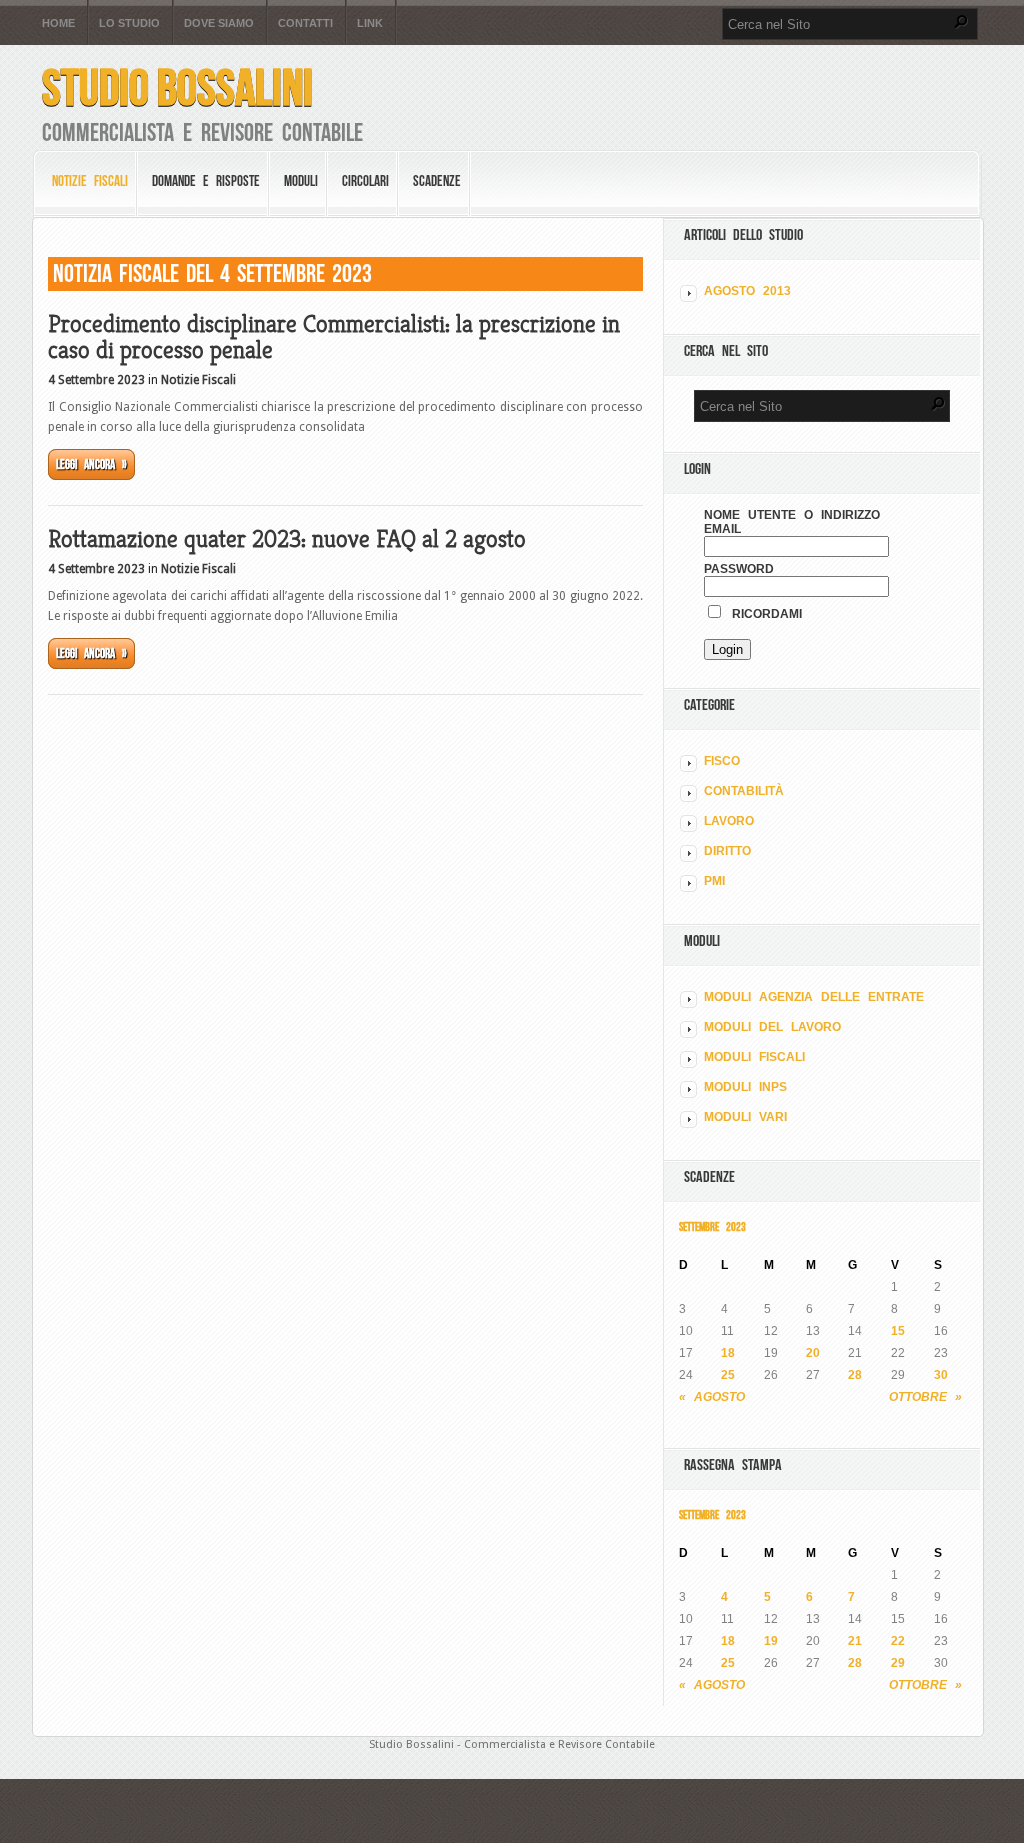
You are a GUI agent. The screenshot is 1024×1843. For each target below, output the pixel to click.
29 (898, 1663)
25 (728, 1375)
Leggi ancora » (91, 464)
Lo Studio (129, 23)
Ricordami (763, 614)
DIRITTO (727, 851)
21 (855, 1641)
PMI (714, 881)
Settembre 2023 (712, 1226)
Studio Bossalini (177, 87)
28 (855, 1375)
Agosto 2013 (747, 291)
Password (739, 569)
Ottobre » (925, 1397)
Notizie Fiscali (90, 181)
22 (898, 1641)
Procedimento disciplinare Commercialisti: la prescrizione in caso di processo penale (334, 337)
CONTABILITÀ (744, 791)
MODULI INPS (745, 1087)
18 (728, 1353)
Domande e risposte (206, 181)
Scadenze (437, 181)
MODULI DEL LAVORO (772, 1027)
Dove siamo (219, 23)
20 (813, 1353)
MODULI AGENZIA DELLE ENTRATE (814, 997)
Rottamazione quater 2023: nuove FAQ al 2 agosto (287, 539)
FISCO (722, 761)
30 (941, 1375)
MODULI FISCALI (754, 1057)
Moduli (301, 181)
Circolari (365, 181)
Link (370, 23)
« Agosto (712, 1397)
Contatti (305, 23)
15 (898, 1331)
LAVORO (729, 821)
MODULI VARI (745, 1117)
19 (771, 1641)
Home (58, 23)
